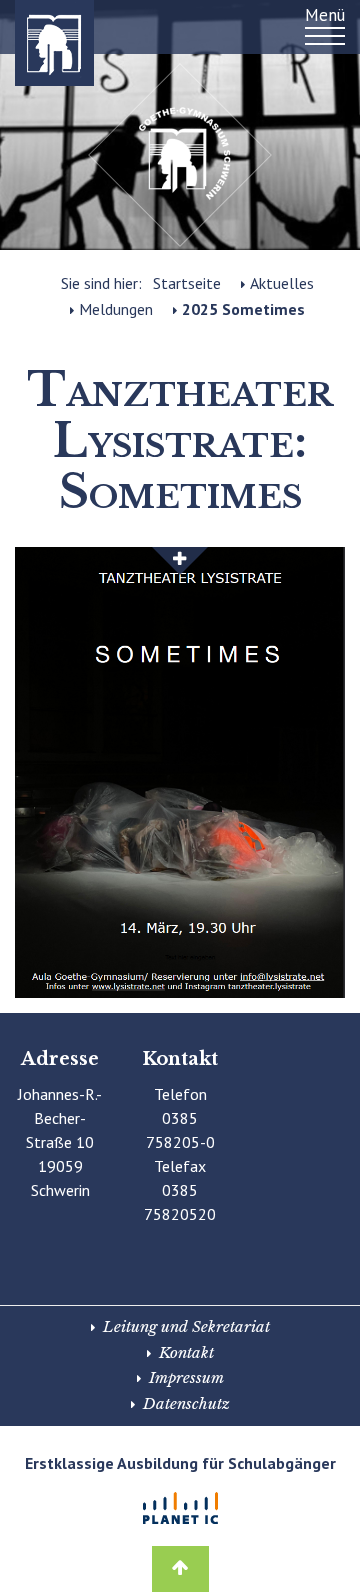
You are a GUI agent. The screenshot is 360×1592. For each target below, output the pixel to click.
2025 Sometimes (243, 309)
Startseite (187, 283)
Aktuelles (282, 283)
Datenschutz (186, 1403)
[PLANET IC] (180, 1508)
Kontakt (186, 1352)
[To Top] (180, 1562)
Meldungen (116, 309)
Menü (325, 15)
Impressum (186, 1377)
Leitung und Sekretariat (186, 1326)
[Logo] (30, 43)
